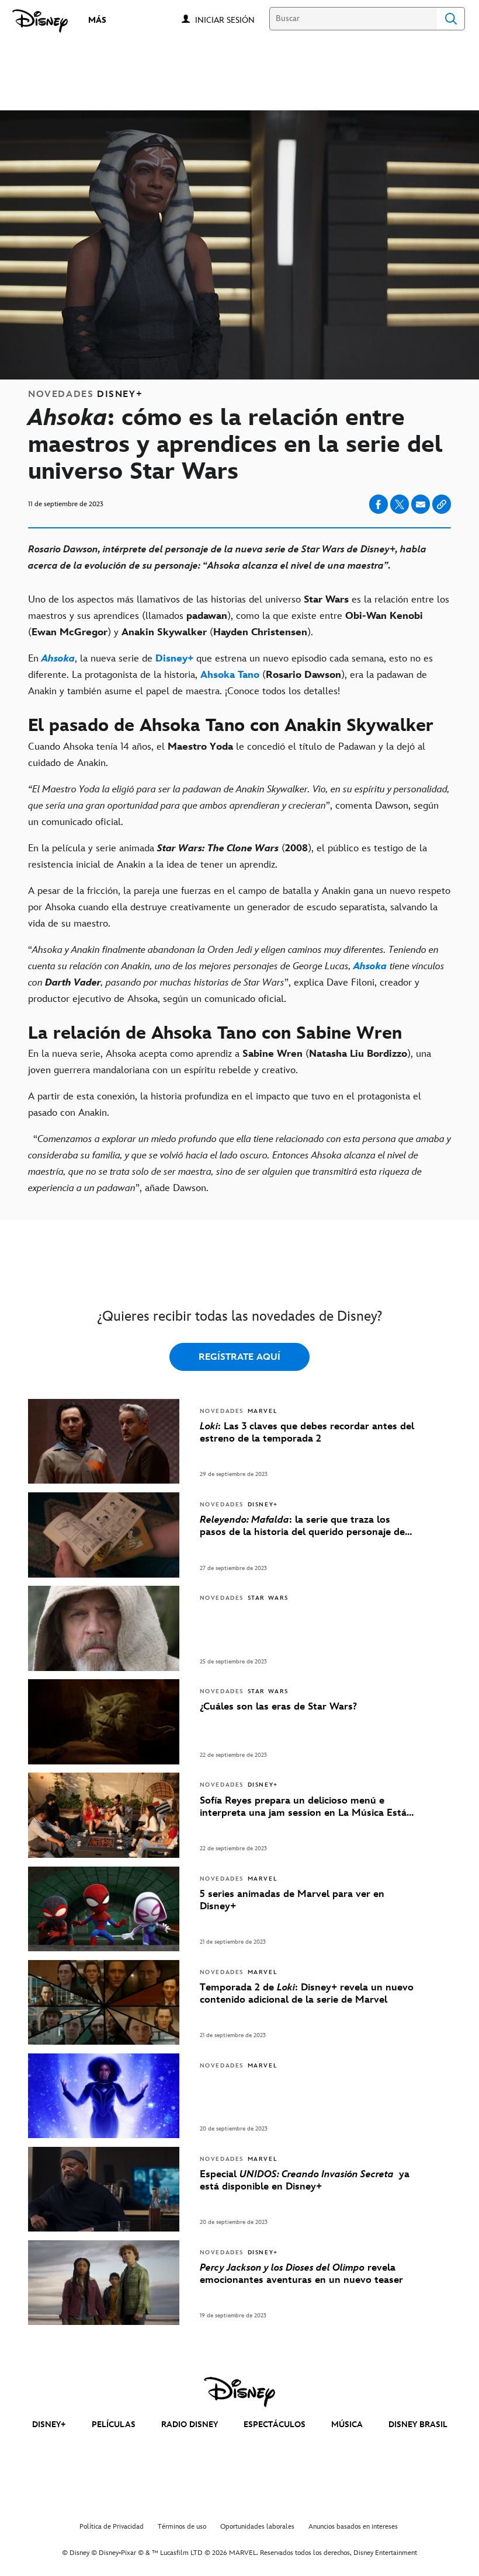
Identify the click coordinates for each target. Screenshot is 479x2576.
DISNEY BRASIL (418, 2424)
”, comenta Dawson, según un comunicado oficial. (239, 806)
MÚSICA (347, 2424)
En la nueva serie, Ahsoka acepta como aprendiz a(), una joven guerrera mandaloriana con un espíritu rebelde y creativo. (230, 1062)
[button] (231, 20)
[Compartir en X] (400, 504)
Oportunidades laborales (257, 2527)
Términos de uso (182, 2527)
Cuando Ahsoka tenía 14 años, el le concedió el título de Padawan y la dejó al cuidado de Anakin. (227, 755)
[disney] (239, 2392)
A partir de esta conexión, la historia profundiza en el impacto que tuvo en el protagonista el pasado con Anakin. (225, 1105)
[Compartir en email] (421, 504)
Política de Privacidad (112, 2527)
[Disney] (40, 21)
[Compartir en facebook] (379, 504)
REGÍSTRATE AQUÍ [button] (239, 1357)
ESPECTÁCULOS (275, 2424)
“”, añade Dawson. (239, 1164)
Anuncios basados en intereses (353, 2527)
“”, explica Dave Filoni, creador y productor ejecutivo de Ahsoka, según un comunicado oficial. (236, 974)
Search (451, 19)
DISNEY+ (49, 2424)
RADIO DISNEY (190, 2424)
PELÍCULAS (114, 2424)
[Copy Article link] (442, 504)
